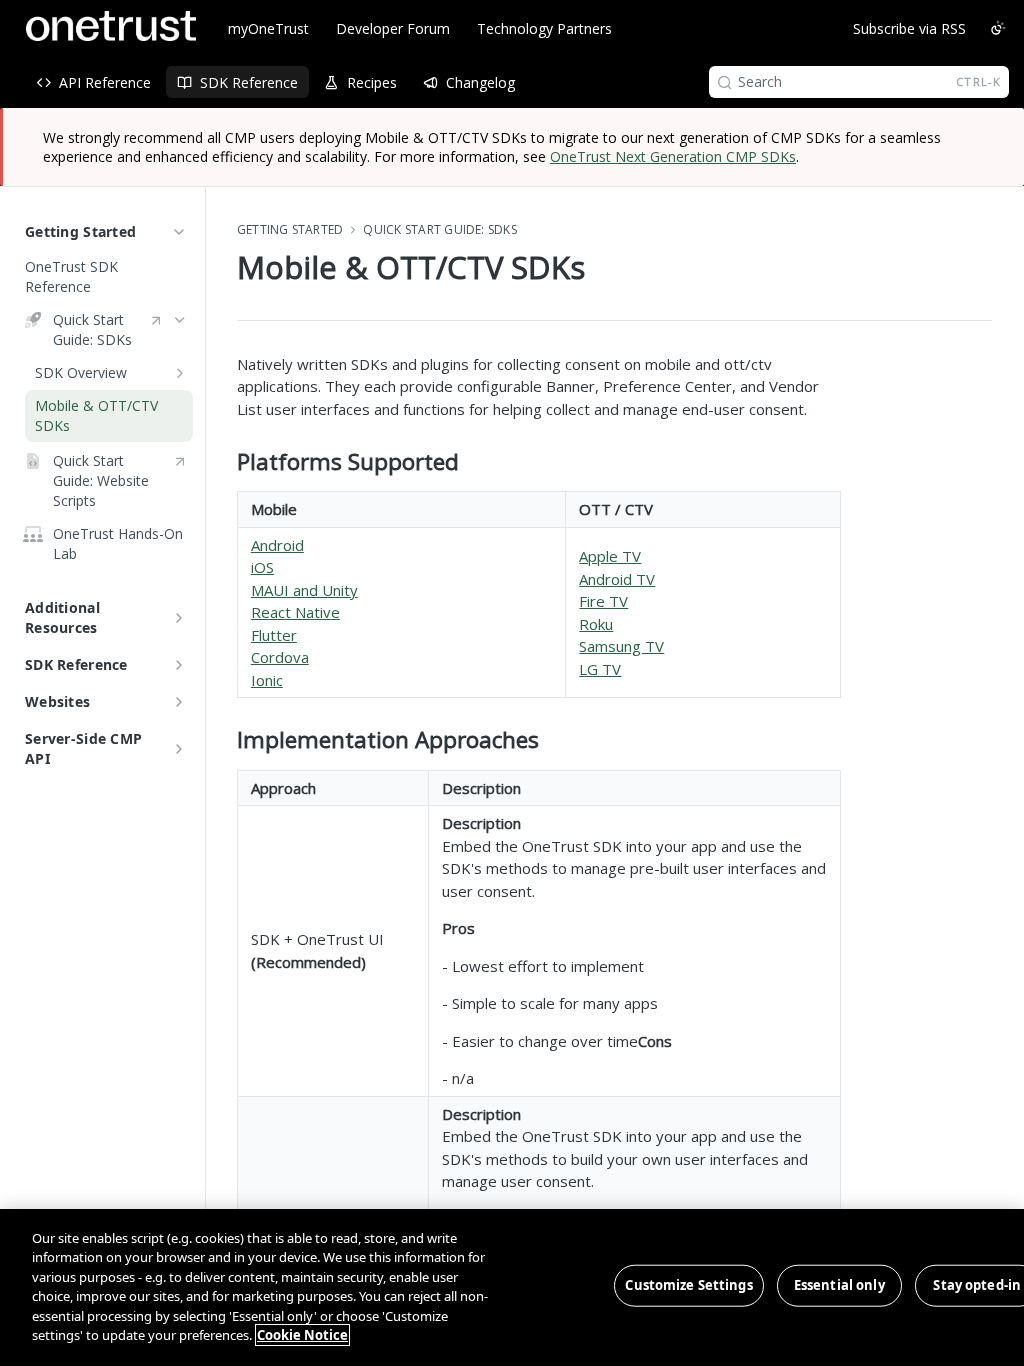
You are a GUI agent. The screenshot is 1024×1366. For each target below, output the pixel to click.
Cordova (280, 657)
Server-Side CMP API (83, 748)
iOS (262, 567)
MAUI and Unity (304, 590)
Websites (57, 701)
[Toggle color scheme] (998, 28)
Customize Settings (688, 1285)
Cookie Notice (302, 1335)
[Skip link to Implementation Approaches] (223, 740)
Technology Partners (544, 28)
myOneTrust (268, 28)
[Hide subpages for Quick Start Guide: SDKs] (180, 320)
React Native (295, 612)
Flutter (274, 635)
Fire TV (603, 601)
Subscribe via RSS (909, 28)
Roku (596, 624)
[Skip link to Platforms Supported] (223, 462)
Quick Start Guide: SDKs (440, 230)
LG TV (600, 669)
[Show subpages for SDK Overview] (180, 373)
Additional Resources (62, 617)
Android (277, 545)
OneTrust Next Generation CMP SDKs (673, 156)
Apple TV (610, 556)
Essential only (839, 1285)
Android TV (617, 579)
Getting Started (80, 231)
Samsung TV (621, 646)
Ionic (267, 680)
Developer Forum (393, 28)
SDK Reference (76, 664)
